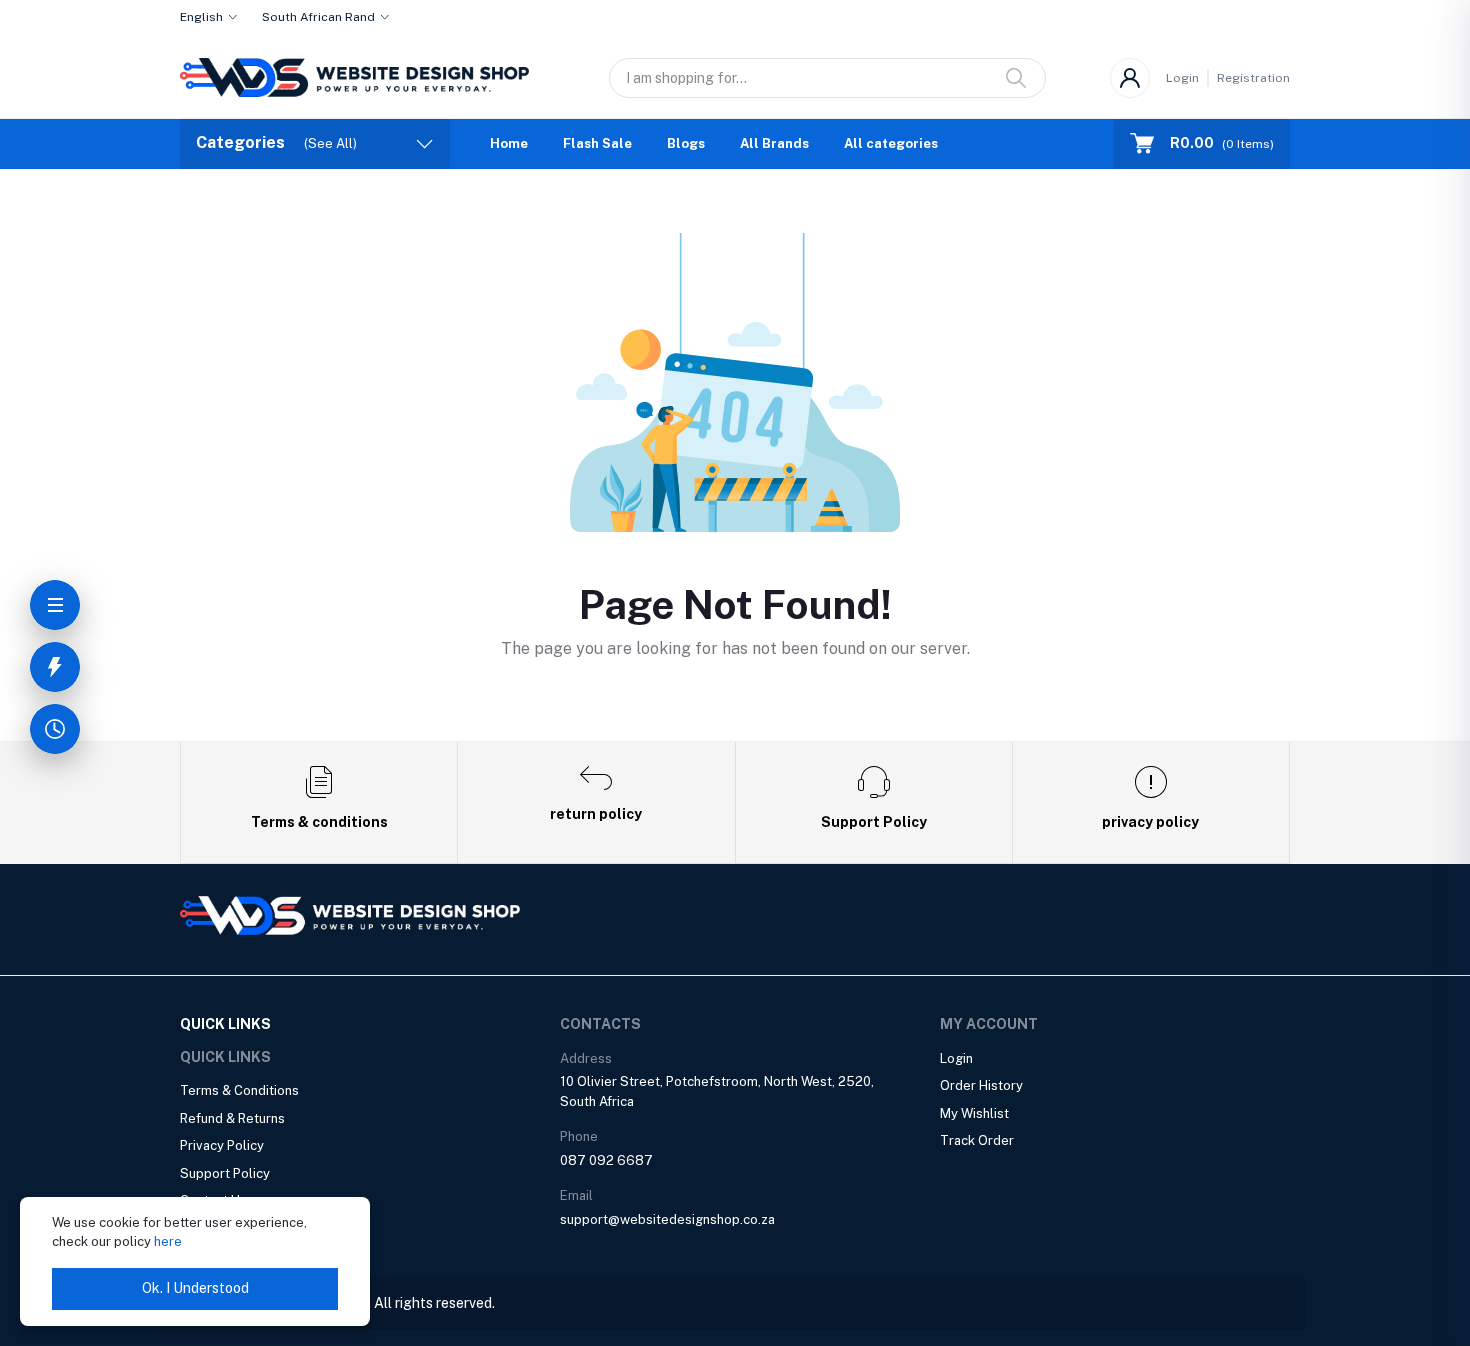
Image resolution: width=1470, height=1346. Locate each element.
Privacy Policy (222, 1145)
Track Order (977, 1140)
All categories (891, 143)
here (168, 1241)
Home (509, 143)
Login (1182, 78)
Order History (981, 1085)
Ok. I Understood (195, 1288)
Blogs (686, 143)
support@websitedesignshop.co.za (667, 1219)
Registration (1253, 78)
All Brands (774, 143)
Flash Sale (597, 143)
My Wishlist (974, 1113)
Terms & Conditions (239, 1090)
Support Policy (225, 1173)
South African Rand (318, 17)
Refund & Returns (232, 1118)
